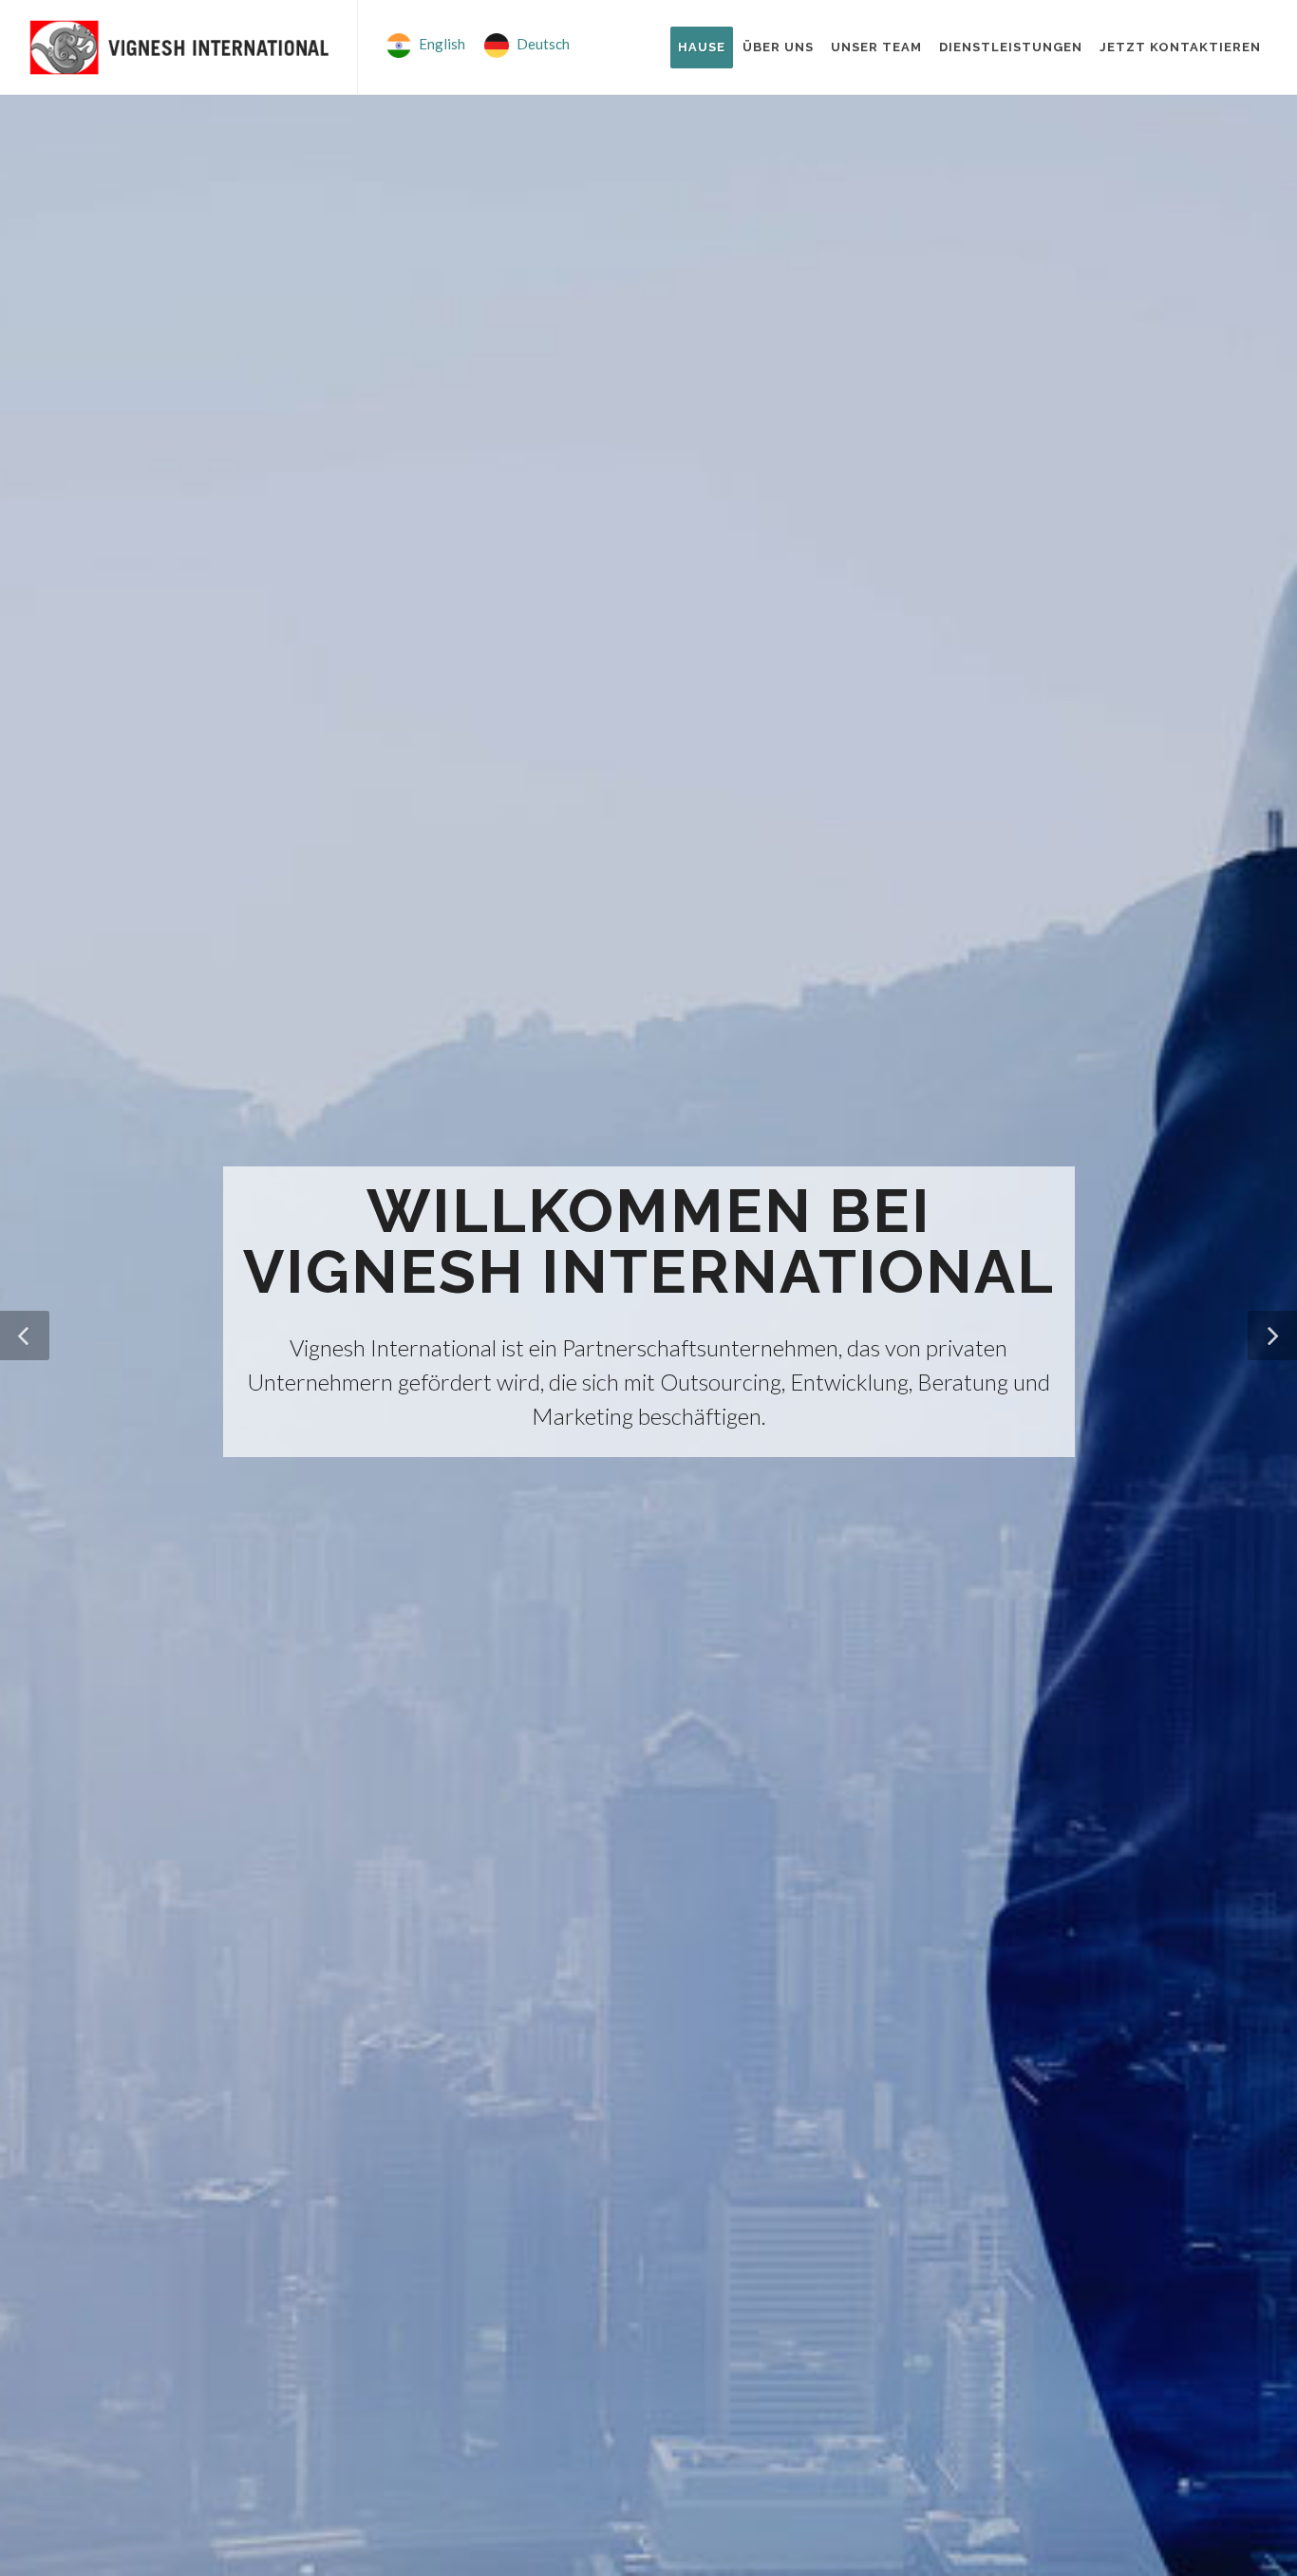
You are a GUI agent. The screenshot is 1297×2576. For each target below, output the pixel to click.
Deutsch (543, 44)
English (442, 44)
